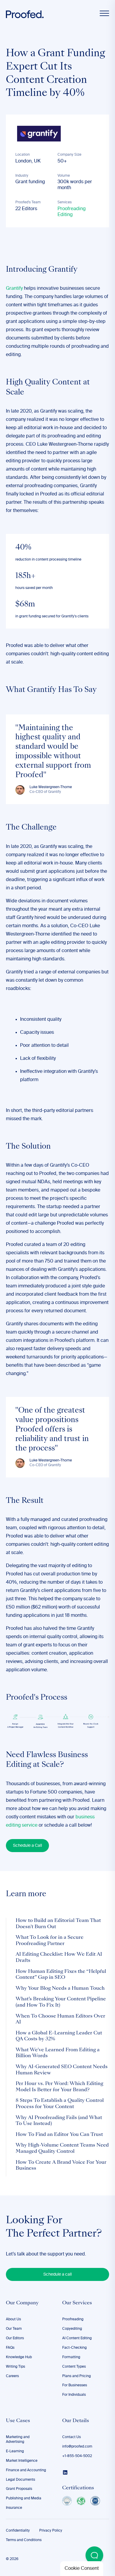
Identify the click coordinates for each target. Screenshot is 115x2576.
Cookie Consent (82, 2569)
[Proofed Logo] (25, 14)
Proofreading (72, 209)
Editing (65, 215)
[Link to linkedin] (65, 2472)
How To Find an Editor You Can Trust (59, 2135)
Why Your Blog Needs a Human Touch (60, 1989)
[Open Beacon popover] (94, 2555)
